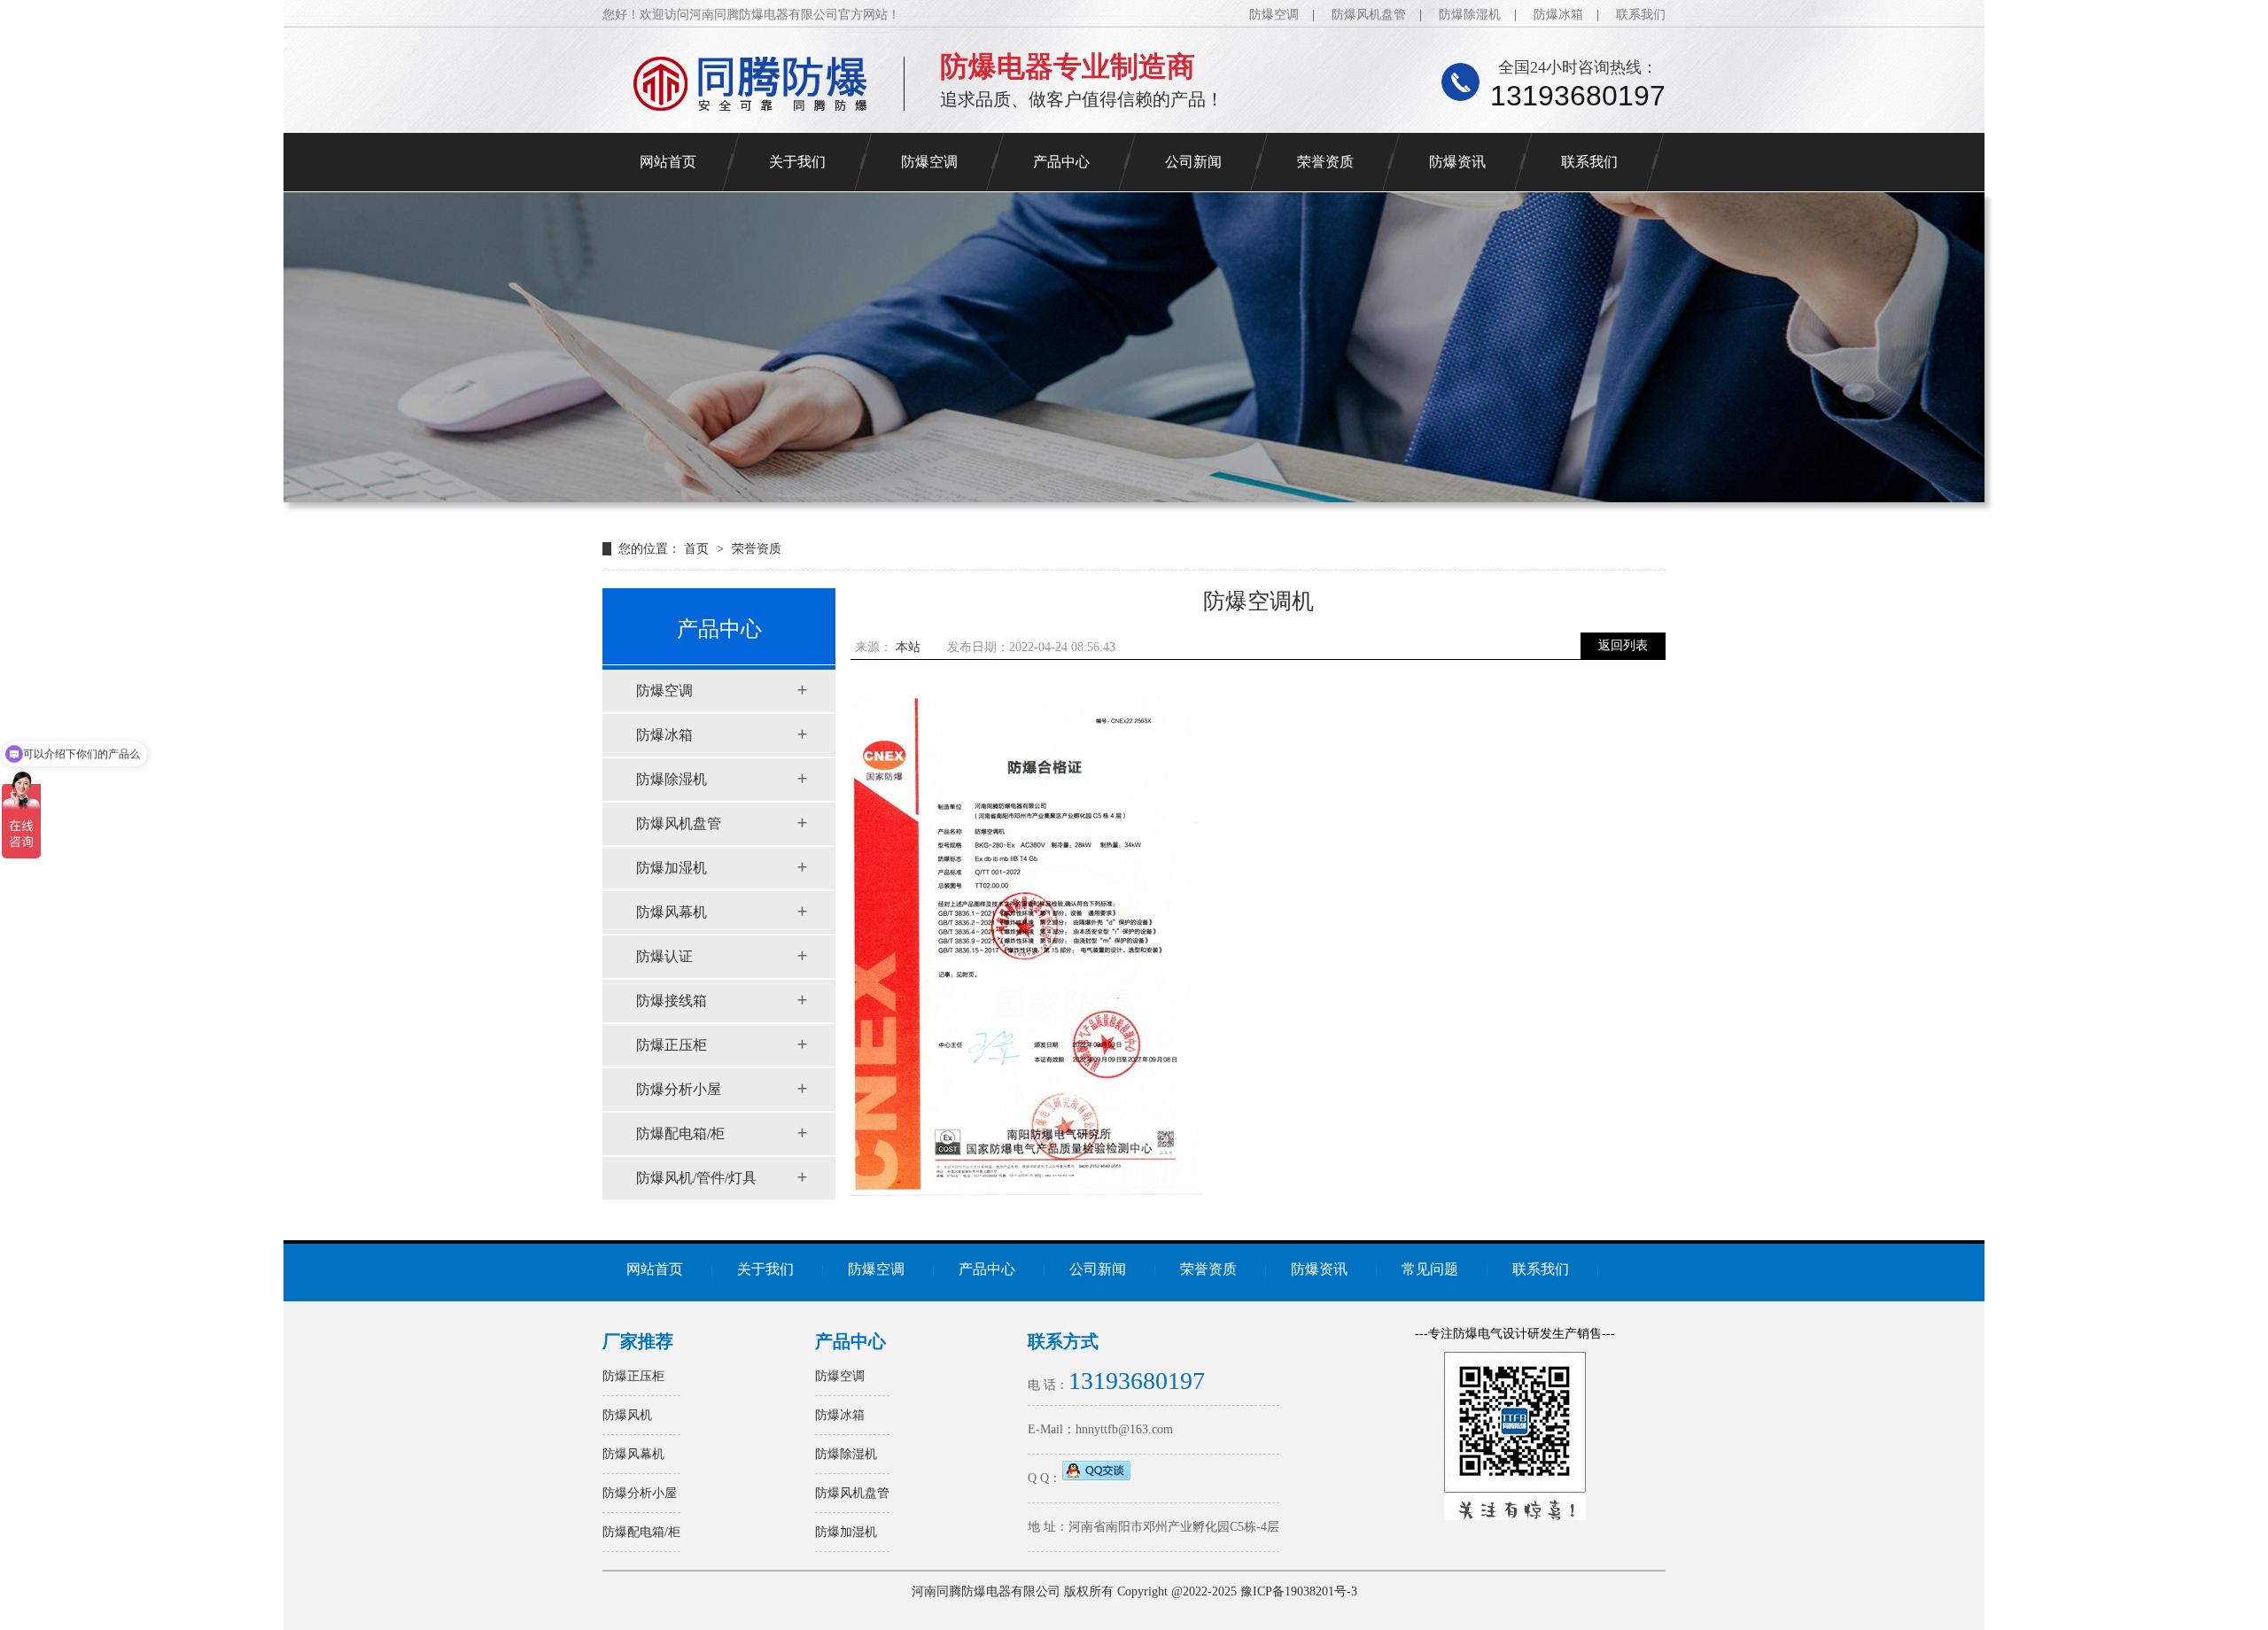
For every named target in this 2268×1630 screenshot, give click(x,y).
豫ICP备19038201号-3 (1299, 1591)
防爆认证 (664, 956)
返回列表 (1623, 645)
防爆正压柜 (672, 1045)
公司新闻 (1193, 162)
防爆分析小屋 (679, 1089)
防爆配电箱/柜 (680, 1133)
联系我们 (1641, 15)
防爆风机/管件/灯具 (696, 1178)
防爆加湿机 (672, 868)
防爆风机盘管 (1369, 15)
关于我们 (797, 162)
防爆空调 (1274, 15)
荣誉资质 (1325, 162)
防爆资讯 (1457, 162)
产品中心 (1061, 162)
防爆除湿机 (1470, 15)
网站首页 (668, 162)
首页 (698, 549)
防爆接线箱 (672, 1001)
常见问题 (1430, 1269)
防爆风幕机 (672, 912)
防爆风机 (627, 1415)
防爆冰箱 (1558, 15)
